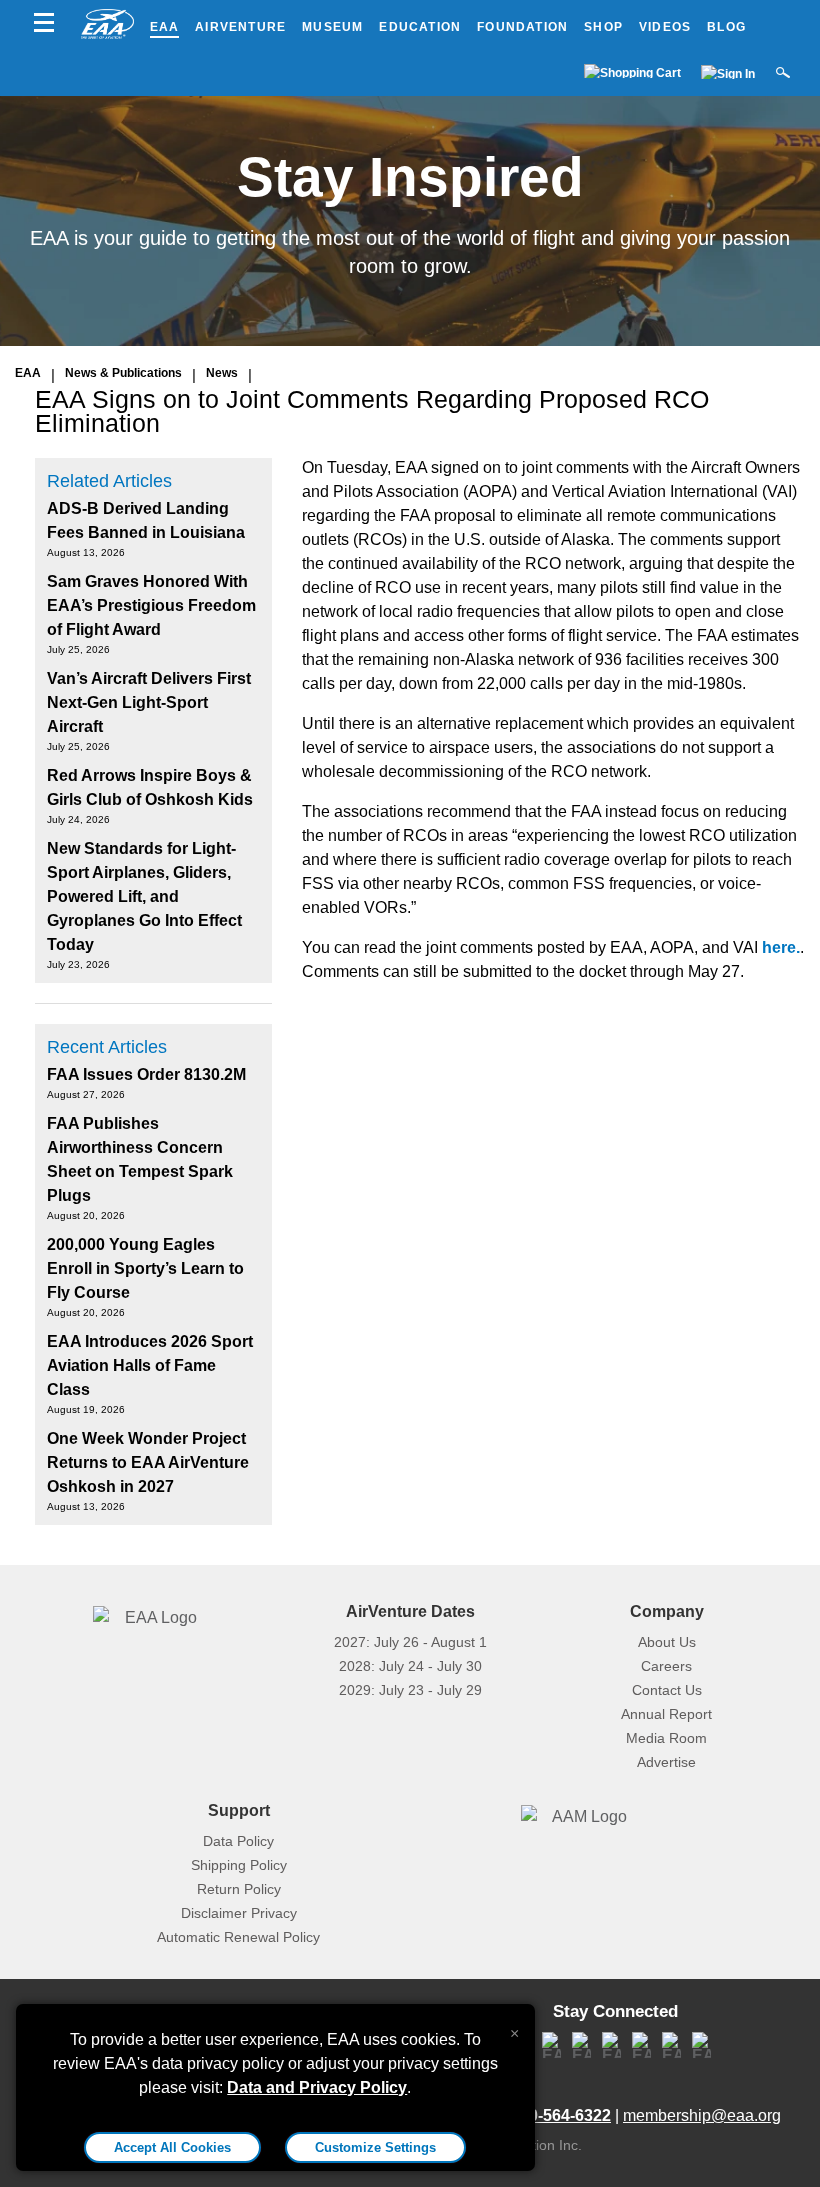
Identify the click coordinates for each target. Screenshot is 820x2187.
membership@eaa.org (702, 2115)
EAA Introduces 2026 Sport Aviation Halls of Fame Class (150, 1365)
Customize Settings (375, 2147)
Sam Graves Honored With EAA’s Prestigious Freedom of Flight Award (151, 605)
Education (420, 27)
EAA (165, 27)
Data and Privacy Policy (317, 2087)
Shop (603, 27)
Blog (726, 27)
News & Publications (123, 373)
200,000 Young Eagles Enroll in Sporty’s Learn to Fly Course (145, 1268)
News (222, 373)
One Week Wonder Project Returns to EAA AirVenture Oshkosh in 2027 (148, 1462)
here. (781, 947)
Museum (332, 27)
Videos (665, 27)
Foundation (522, 27)
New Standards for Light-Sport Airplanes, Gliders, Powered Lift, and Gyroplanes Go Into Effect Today (144, 896)
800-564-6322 (561, 2115)
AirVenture (240, 27)
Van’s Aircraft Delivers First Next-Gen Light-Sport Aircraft (149, 702)
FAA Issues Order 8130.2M (146, 1074)
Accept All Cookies (172, 2147)
